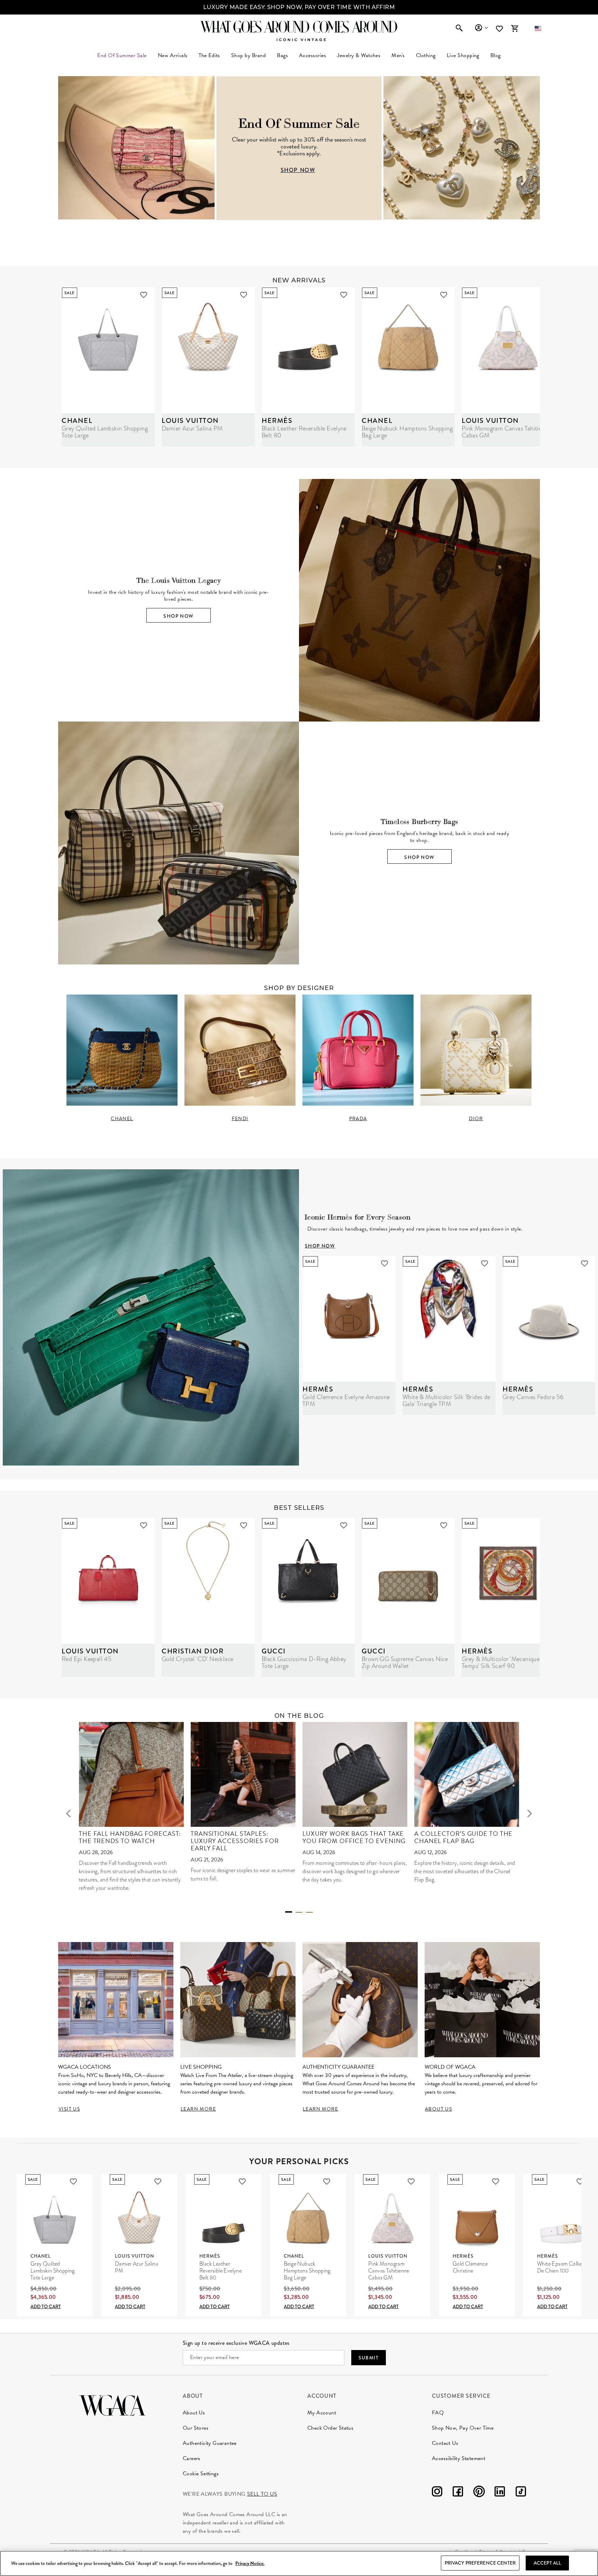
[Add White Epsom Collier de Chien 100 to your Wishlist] (580, 2182)
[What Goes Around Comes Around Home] (299, 27)
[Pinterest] (479, 2493)
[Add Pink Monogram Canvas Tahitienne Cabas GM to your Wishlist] (411, 2182)
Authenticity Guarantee (210, 2443)
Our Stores (196, 2428)
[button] (538, 28)
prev (69, 1813)
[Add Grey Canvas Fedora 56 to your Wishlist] (585, 1263)
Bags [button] (282, 55)
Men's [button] (398, 55)
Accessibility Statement (459, 2458)
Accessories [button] (312, 55)
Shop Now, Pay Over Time (463, 2428)
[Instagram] (437, 2493)
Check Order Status (330, 2428)
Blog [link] (496, 55)
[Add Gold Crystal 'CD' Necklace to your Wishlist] (244, 1525)
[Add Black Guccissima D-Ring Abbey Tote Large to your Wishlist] (344, 1525)
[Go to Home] (112, 2405)
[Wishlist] (500, 29)
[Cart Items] (515, 28)
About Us (194, 2413)
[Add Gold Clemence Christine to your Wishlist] (496, 2182)
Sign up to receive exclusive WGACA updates (236, 2343)
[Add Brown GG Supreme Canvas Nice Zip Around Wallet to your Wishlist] (444, 1525)
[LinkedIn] (500, 2493)
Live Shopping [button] (463, 55)
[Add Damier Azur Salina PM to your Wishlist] (244, 295)
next (529, 1813)
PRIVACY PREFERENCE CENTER (480, 2563)
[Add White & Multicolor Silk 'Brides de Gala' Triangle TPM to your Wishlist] (484, 1263)
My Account (322, 2413)
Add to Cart (46, 2306)
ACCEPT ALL (547, 2563)
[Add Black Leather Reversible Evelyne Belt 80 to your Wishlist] (344, 295)
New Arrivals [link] (173, 55)
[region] (299, 2563)
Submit (369, 2358)
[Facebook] (458, 2493)
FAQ (438, 2413)
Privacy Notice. (250, 2563)
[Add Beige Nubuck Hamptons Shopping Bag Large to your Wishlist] (444, 295)
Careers (192, 2458)
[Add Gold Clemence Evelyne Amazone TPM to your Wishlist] (384, 1263)
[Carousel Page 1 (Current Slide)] (289, 1912)
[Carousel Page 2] (299, 1912)
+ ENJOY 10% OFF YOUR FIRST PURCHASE (299, 7)
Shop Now (178, 616)
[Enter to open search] (459, 28)
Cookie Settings (201, 2474)
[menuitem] (173, 55)
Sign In (481, 28)
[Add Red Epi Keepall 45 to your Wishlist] (144, 1525)
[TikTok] (521, 2493)
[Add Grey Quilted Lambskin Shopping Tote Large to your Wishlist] (144, 295)
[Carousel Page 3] (309, 1912)
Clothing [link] (426, 55)
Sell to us (262, 2494)
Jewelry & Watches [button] (359, 55)
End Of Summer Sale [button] (122, 55)
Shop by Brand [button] (248, 55)
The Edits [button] (209, 55)
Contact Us (445, 2443)
